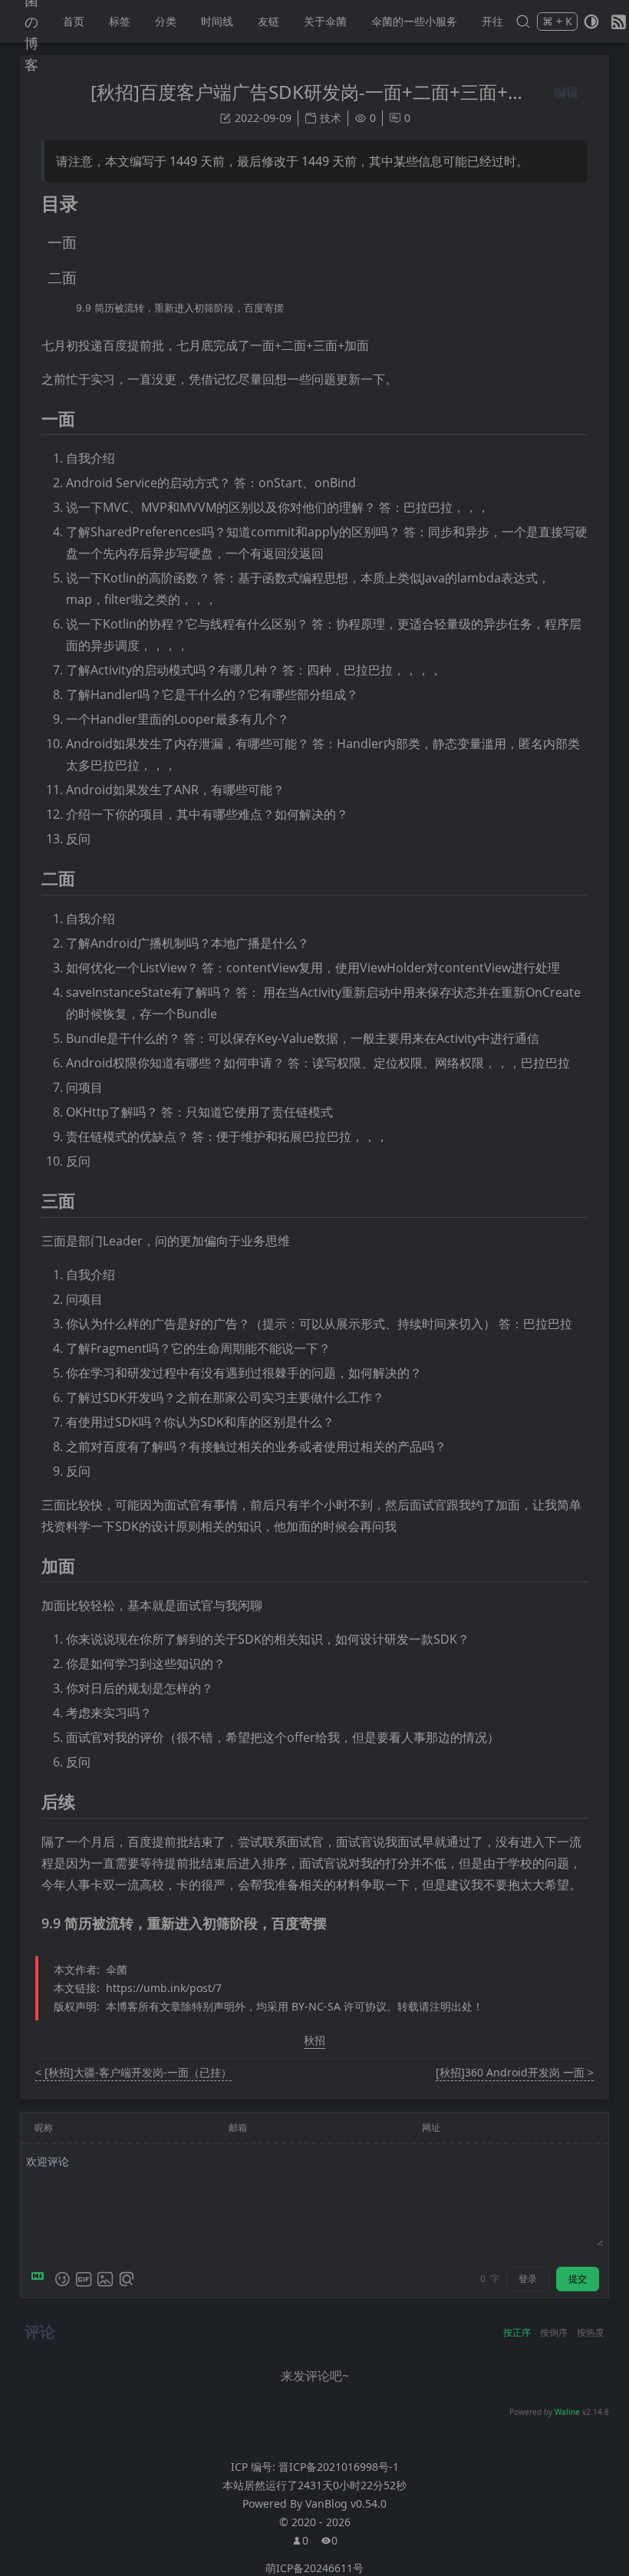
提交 (578, 2279)
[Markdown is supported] (41, 2279)
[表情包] (84, 2279)
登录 (528, 2279)
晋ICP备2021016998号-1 (339, 2467)
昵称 (44, 2127)
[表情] (62, 2279)
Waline (567, 2412)
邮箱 (238, 2127)
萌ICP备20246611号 (314, 2568)
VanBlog (346, 2503)
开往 (492, 21)
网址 (431, 2127)
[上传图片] (105, 2279)
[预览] (127, 2279)
